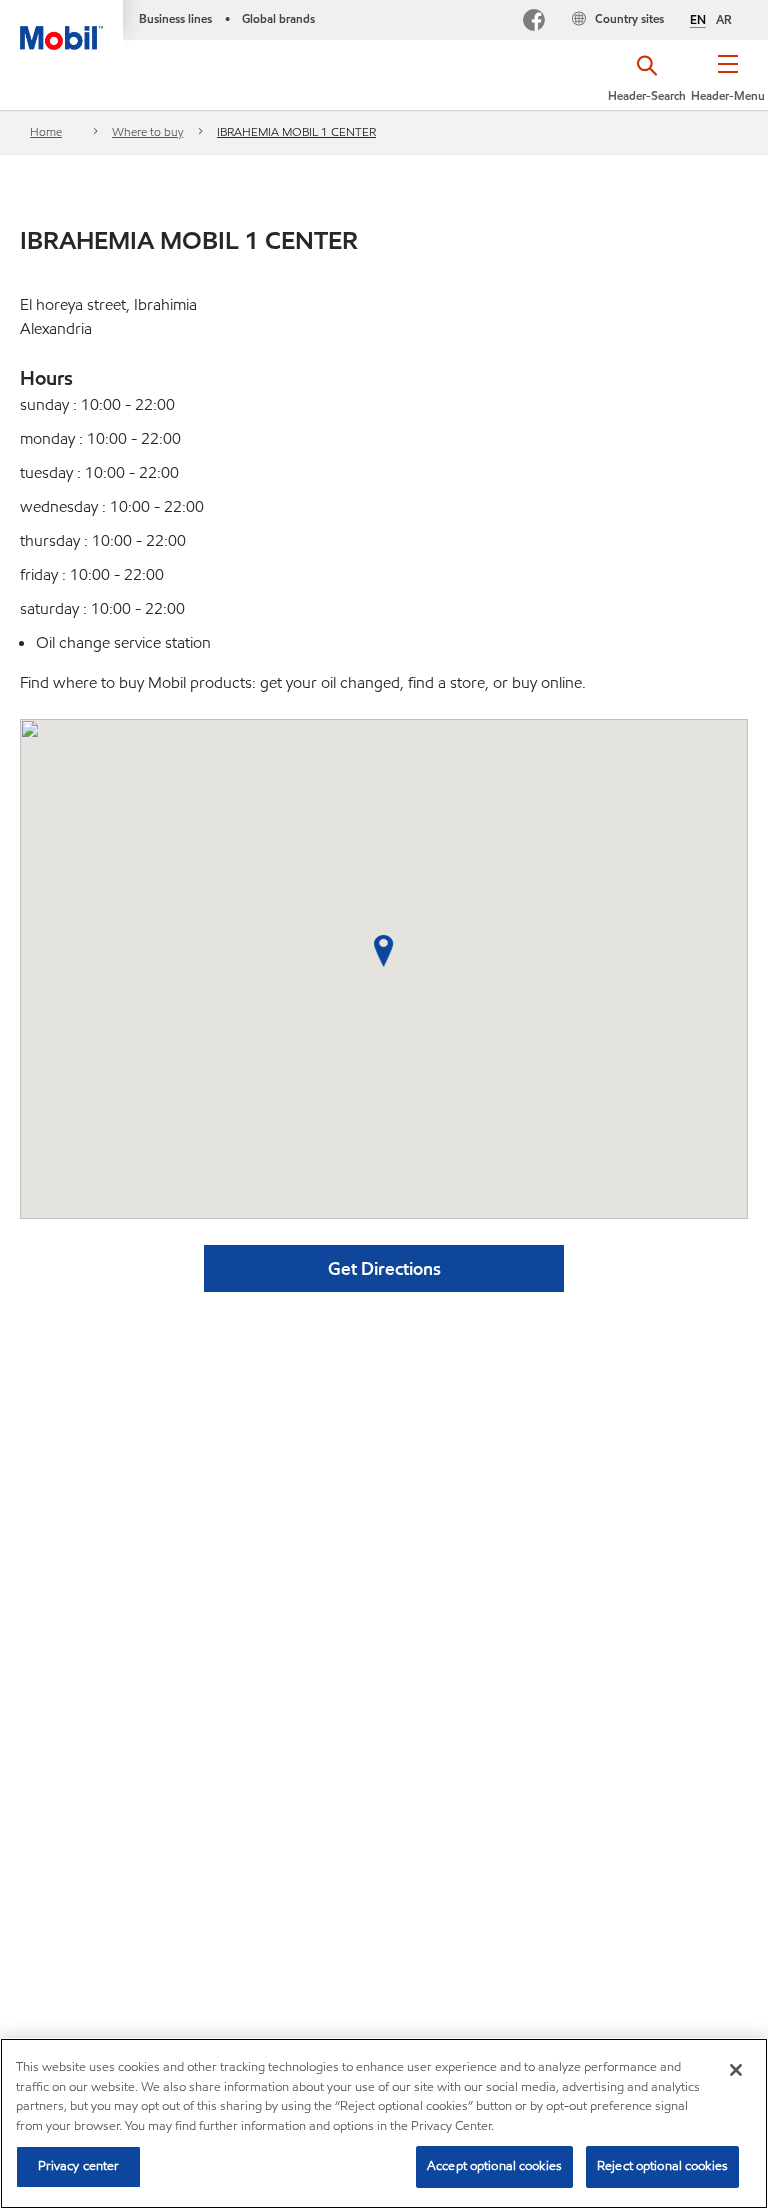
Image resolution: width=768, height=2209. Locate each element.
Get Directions (384, 1268)
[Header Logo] (61, 25)
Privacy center (79, 2166)
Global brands (278, 18)
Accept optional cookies (494, 2166)
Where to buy (147, 131)
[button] (728, 85)
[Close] (736, 2070)
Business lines (175, 18)
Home (46, 131)
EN (698, 20)
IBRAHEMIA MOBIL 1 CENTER (296, 131)
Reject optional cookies (662, 2166)
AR (724, 19)
